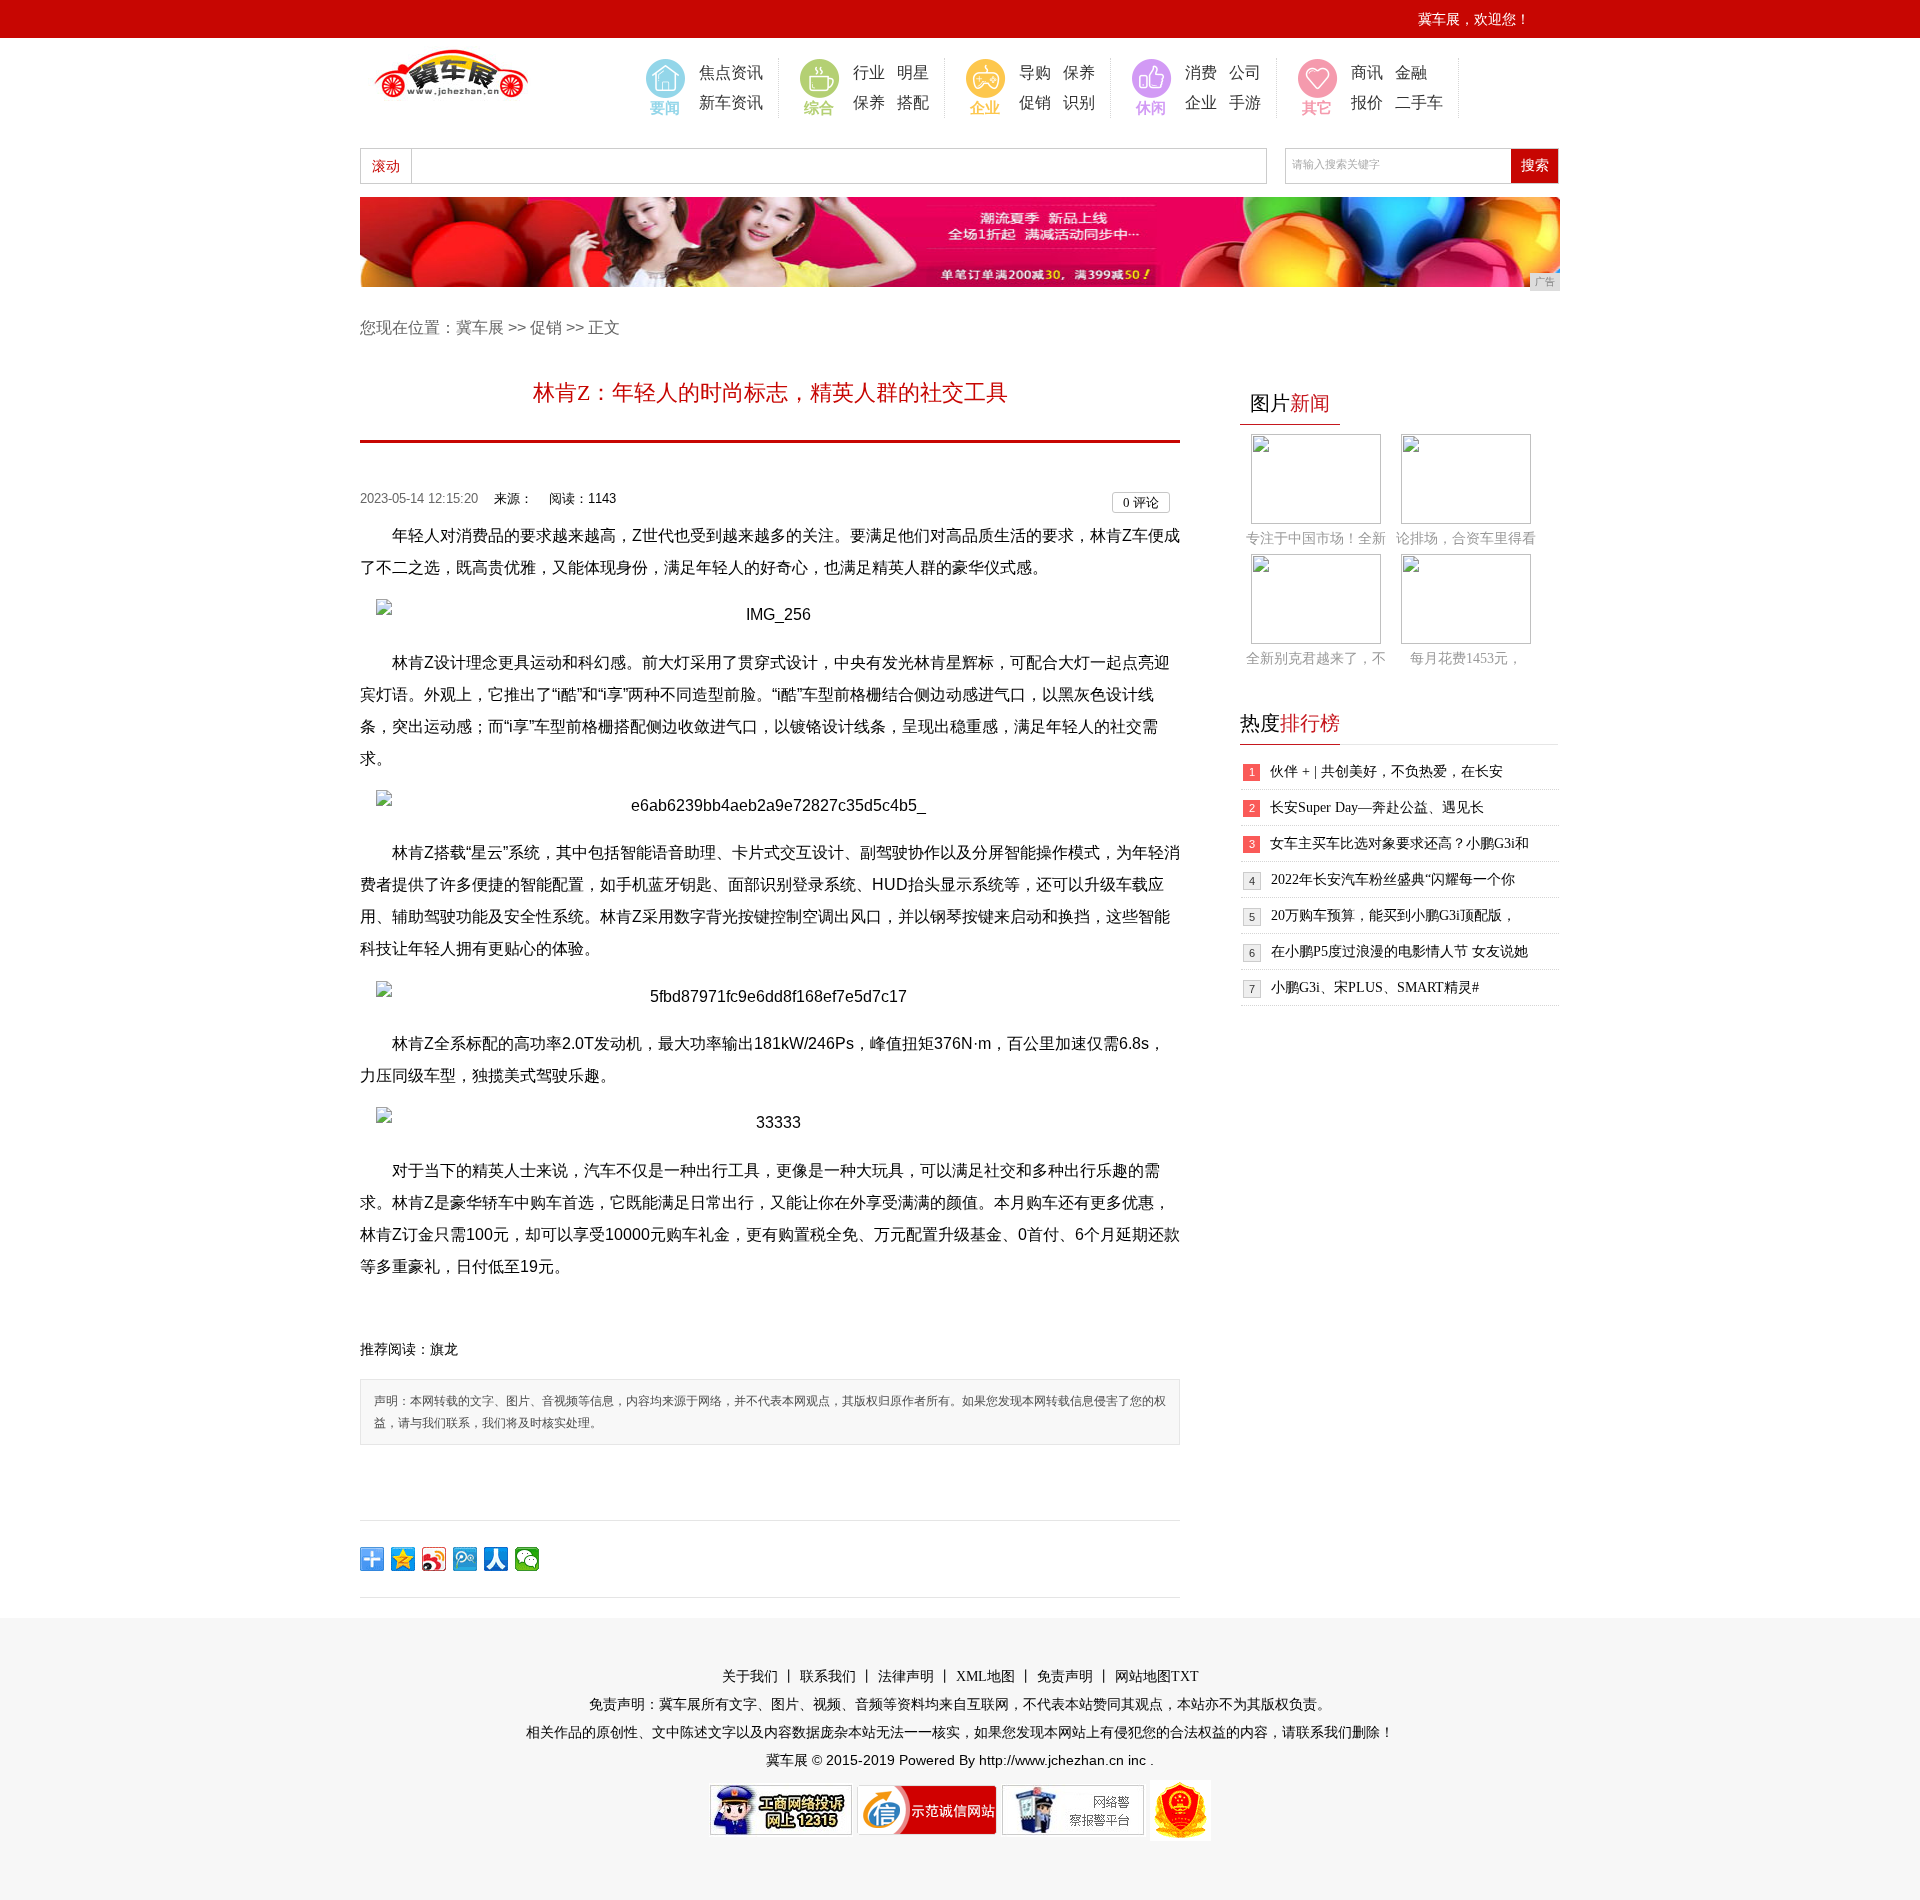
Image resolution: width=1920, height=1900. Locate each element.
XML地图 (985, 1676)
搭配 (913, 102)
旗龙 (444, 1349)
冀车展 (480, 327)
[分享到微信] (527, 1559)
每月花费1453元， (1466, 658)
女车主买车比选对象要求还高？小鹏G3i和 (1399, 843)
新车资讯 (731, 102)
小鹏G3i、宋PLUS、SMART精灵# (1375, 987)
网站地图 (1143, 1676)
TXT (1185, 1676)
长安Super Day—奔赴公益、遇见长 (1377, 807)
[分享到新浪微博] (434, 1559)
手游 (1245, 102)
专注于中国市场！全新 (1316, 538)
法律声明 (906, 1676)
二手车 (1419, 102)
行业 (869, 72)
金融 (1411, 72)
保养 (869, 102)
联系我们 (828, 1676)
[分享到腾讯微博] (465, 1559)
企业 (1201, 102)
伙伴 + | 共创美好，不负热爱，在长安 (1386, 771)
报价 (1367, 102)
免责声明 (1065, 1676)
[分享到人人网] (496, 1559)
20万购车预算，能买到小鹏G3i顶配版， (1393, 915)
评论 (1141, 502)
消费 (1201, 72)
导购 (1035, 72)
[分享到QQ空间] (403, 1559)
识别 (1079, 102)
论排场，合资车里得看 (1466, 538)
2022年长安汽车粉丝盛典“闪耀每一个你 (1393, 879)
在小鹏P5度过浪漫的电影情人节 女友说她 (1399, 951)
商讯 (1367, 72)
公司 (1245, 72)
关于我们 (750, 1676)
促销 (1035, 102)
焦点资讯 (731, 72)
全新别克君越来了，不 (1316, 658)
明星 (913, 72)
